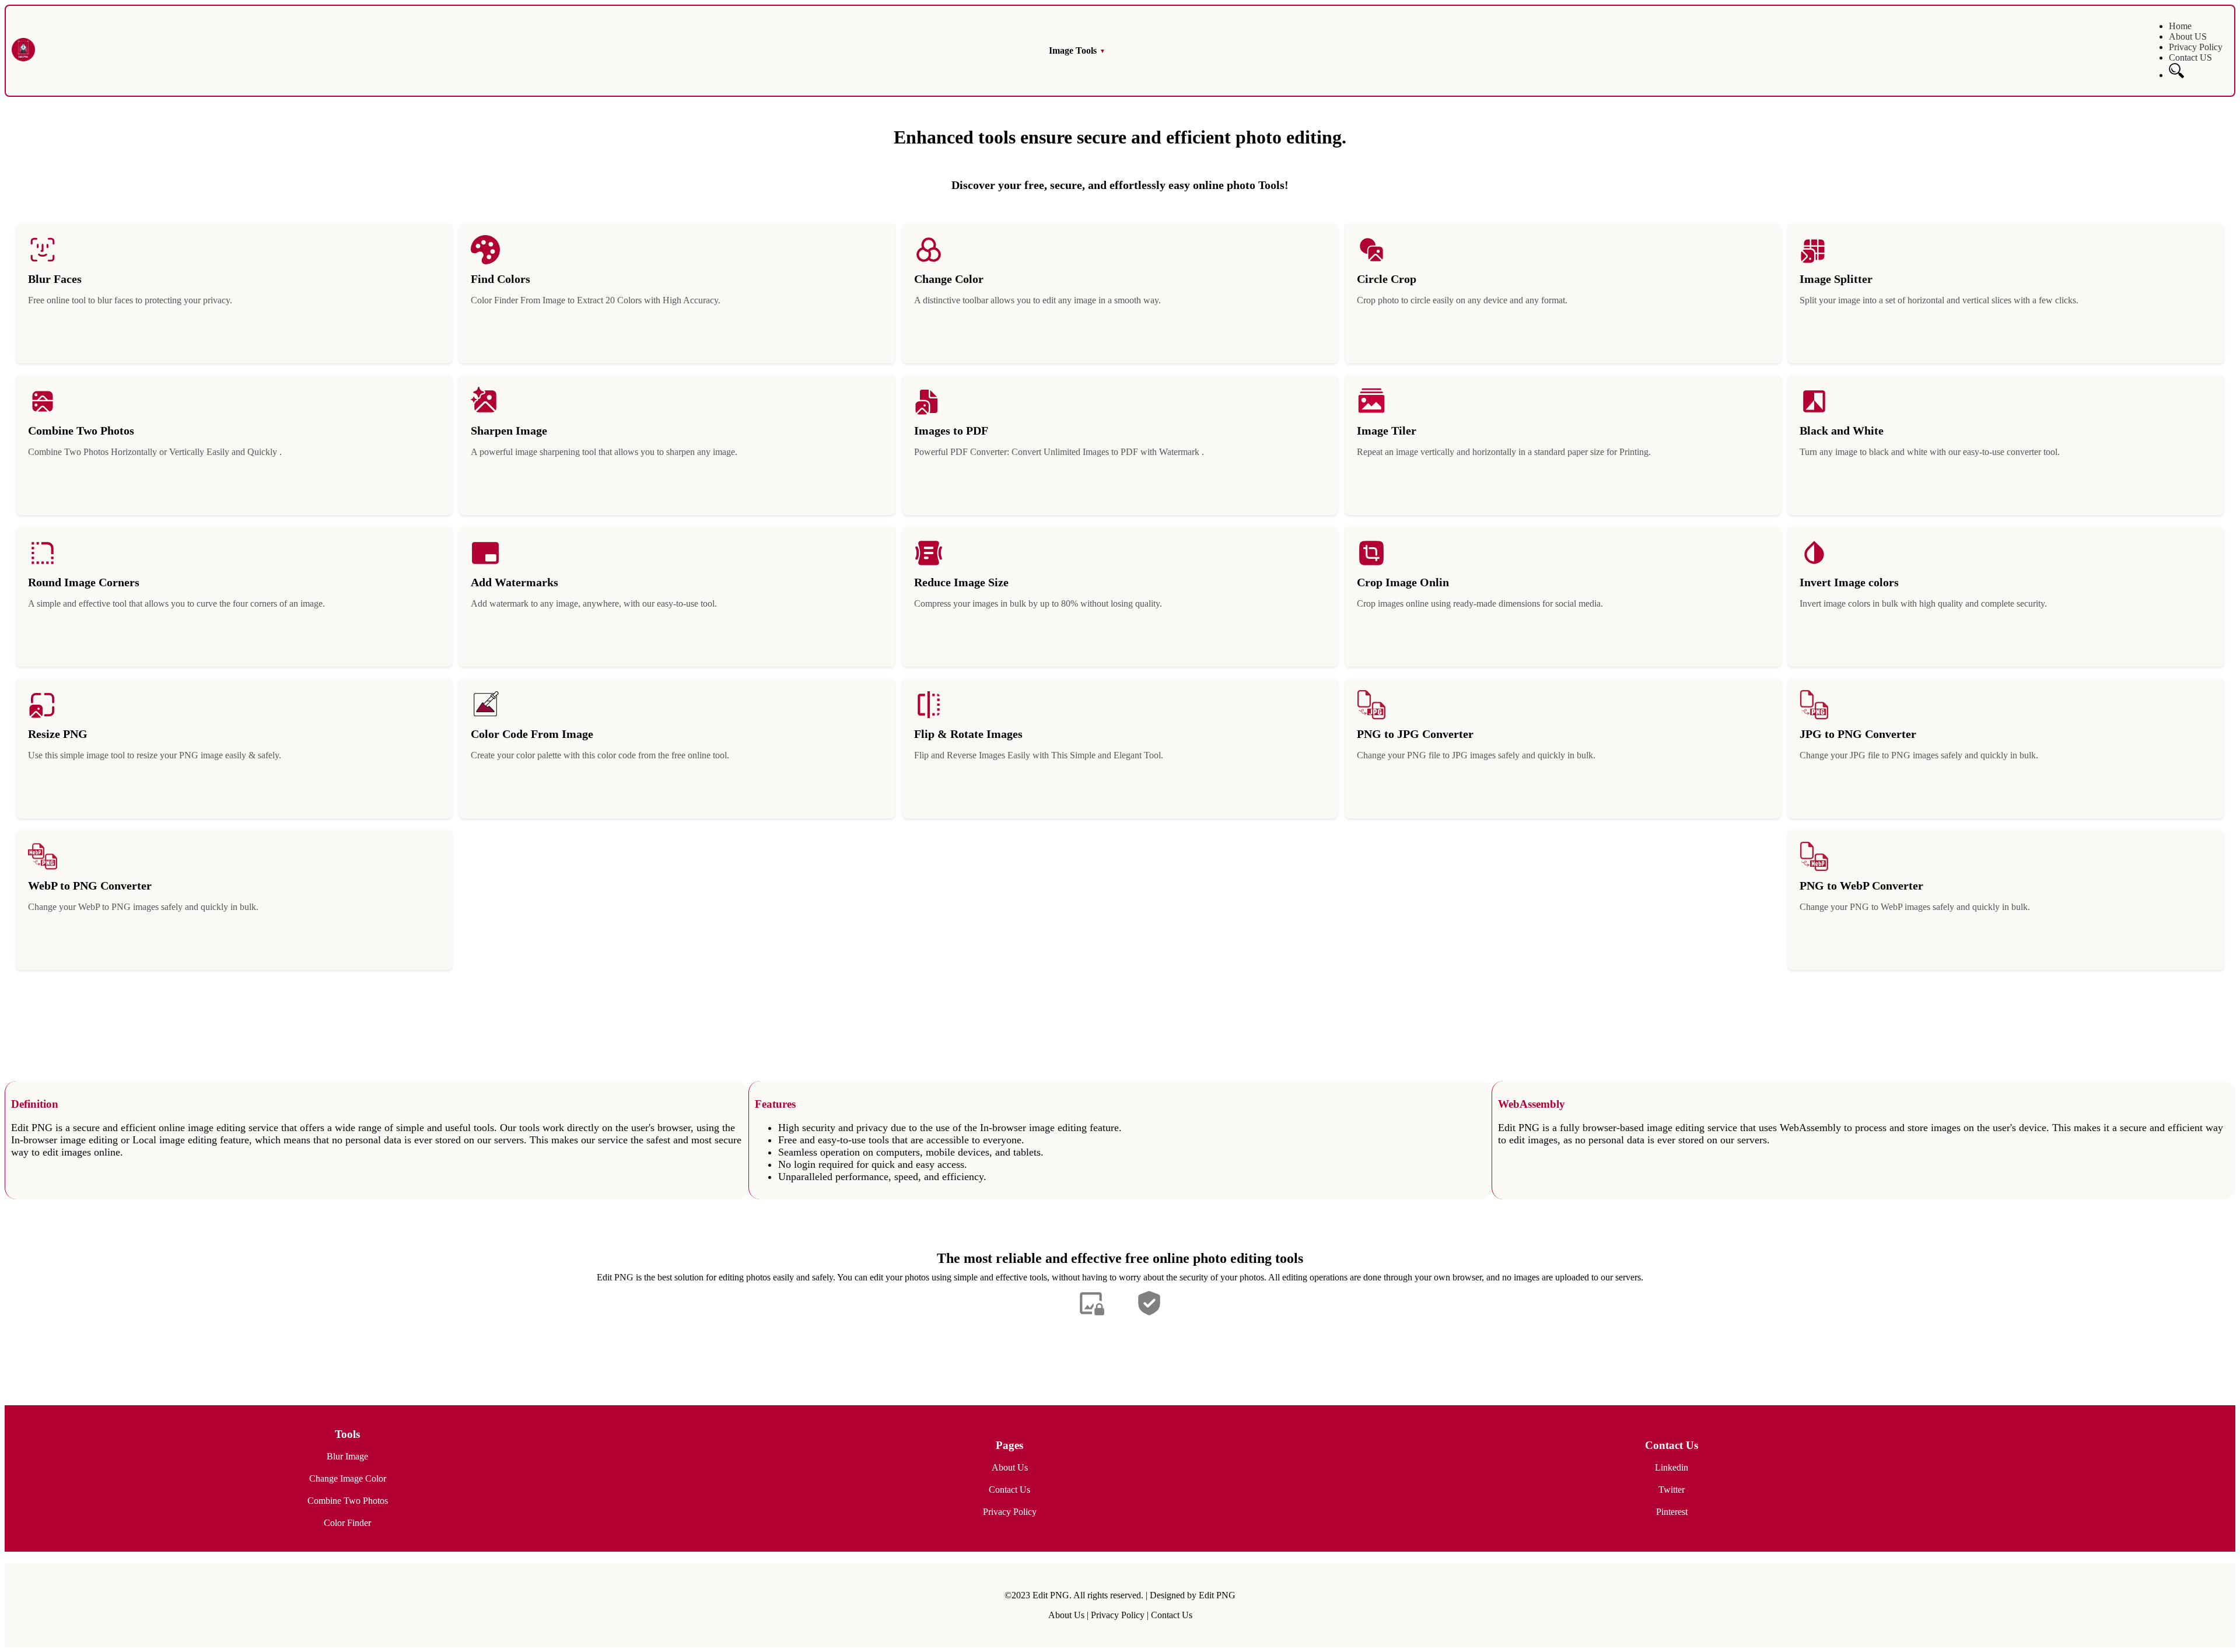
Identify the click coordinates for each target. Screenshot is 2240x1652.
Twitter (1672, 1490)
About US (2188, 36)
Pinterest (1672, 1512)
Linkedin (1672, 1467)
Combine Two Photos (348, 1501)
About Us (1010, 1467)
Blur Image (347, 1456)
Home (2180, 26)
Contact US (2190, 57)
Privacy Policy (2196, 47)
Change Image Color (348, 1478)
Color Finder (347, 1523)
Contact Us (1009, 1490)
